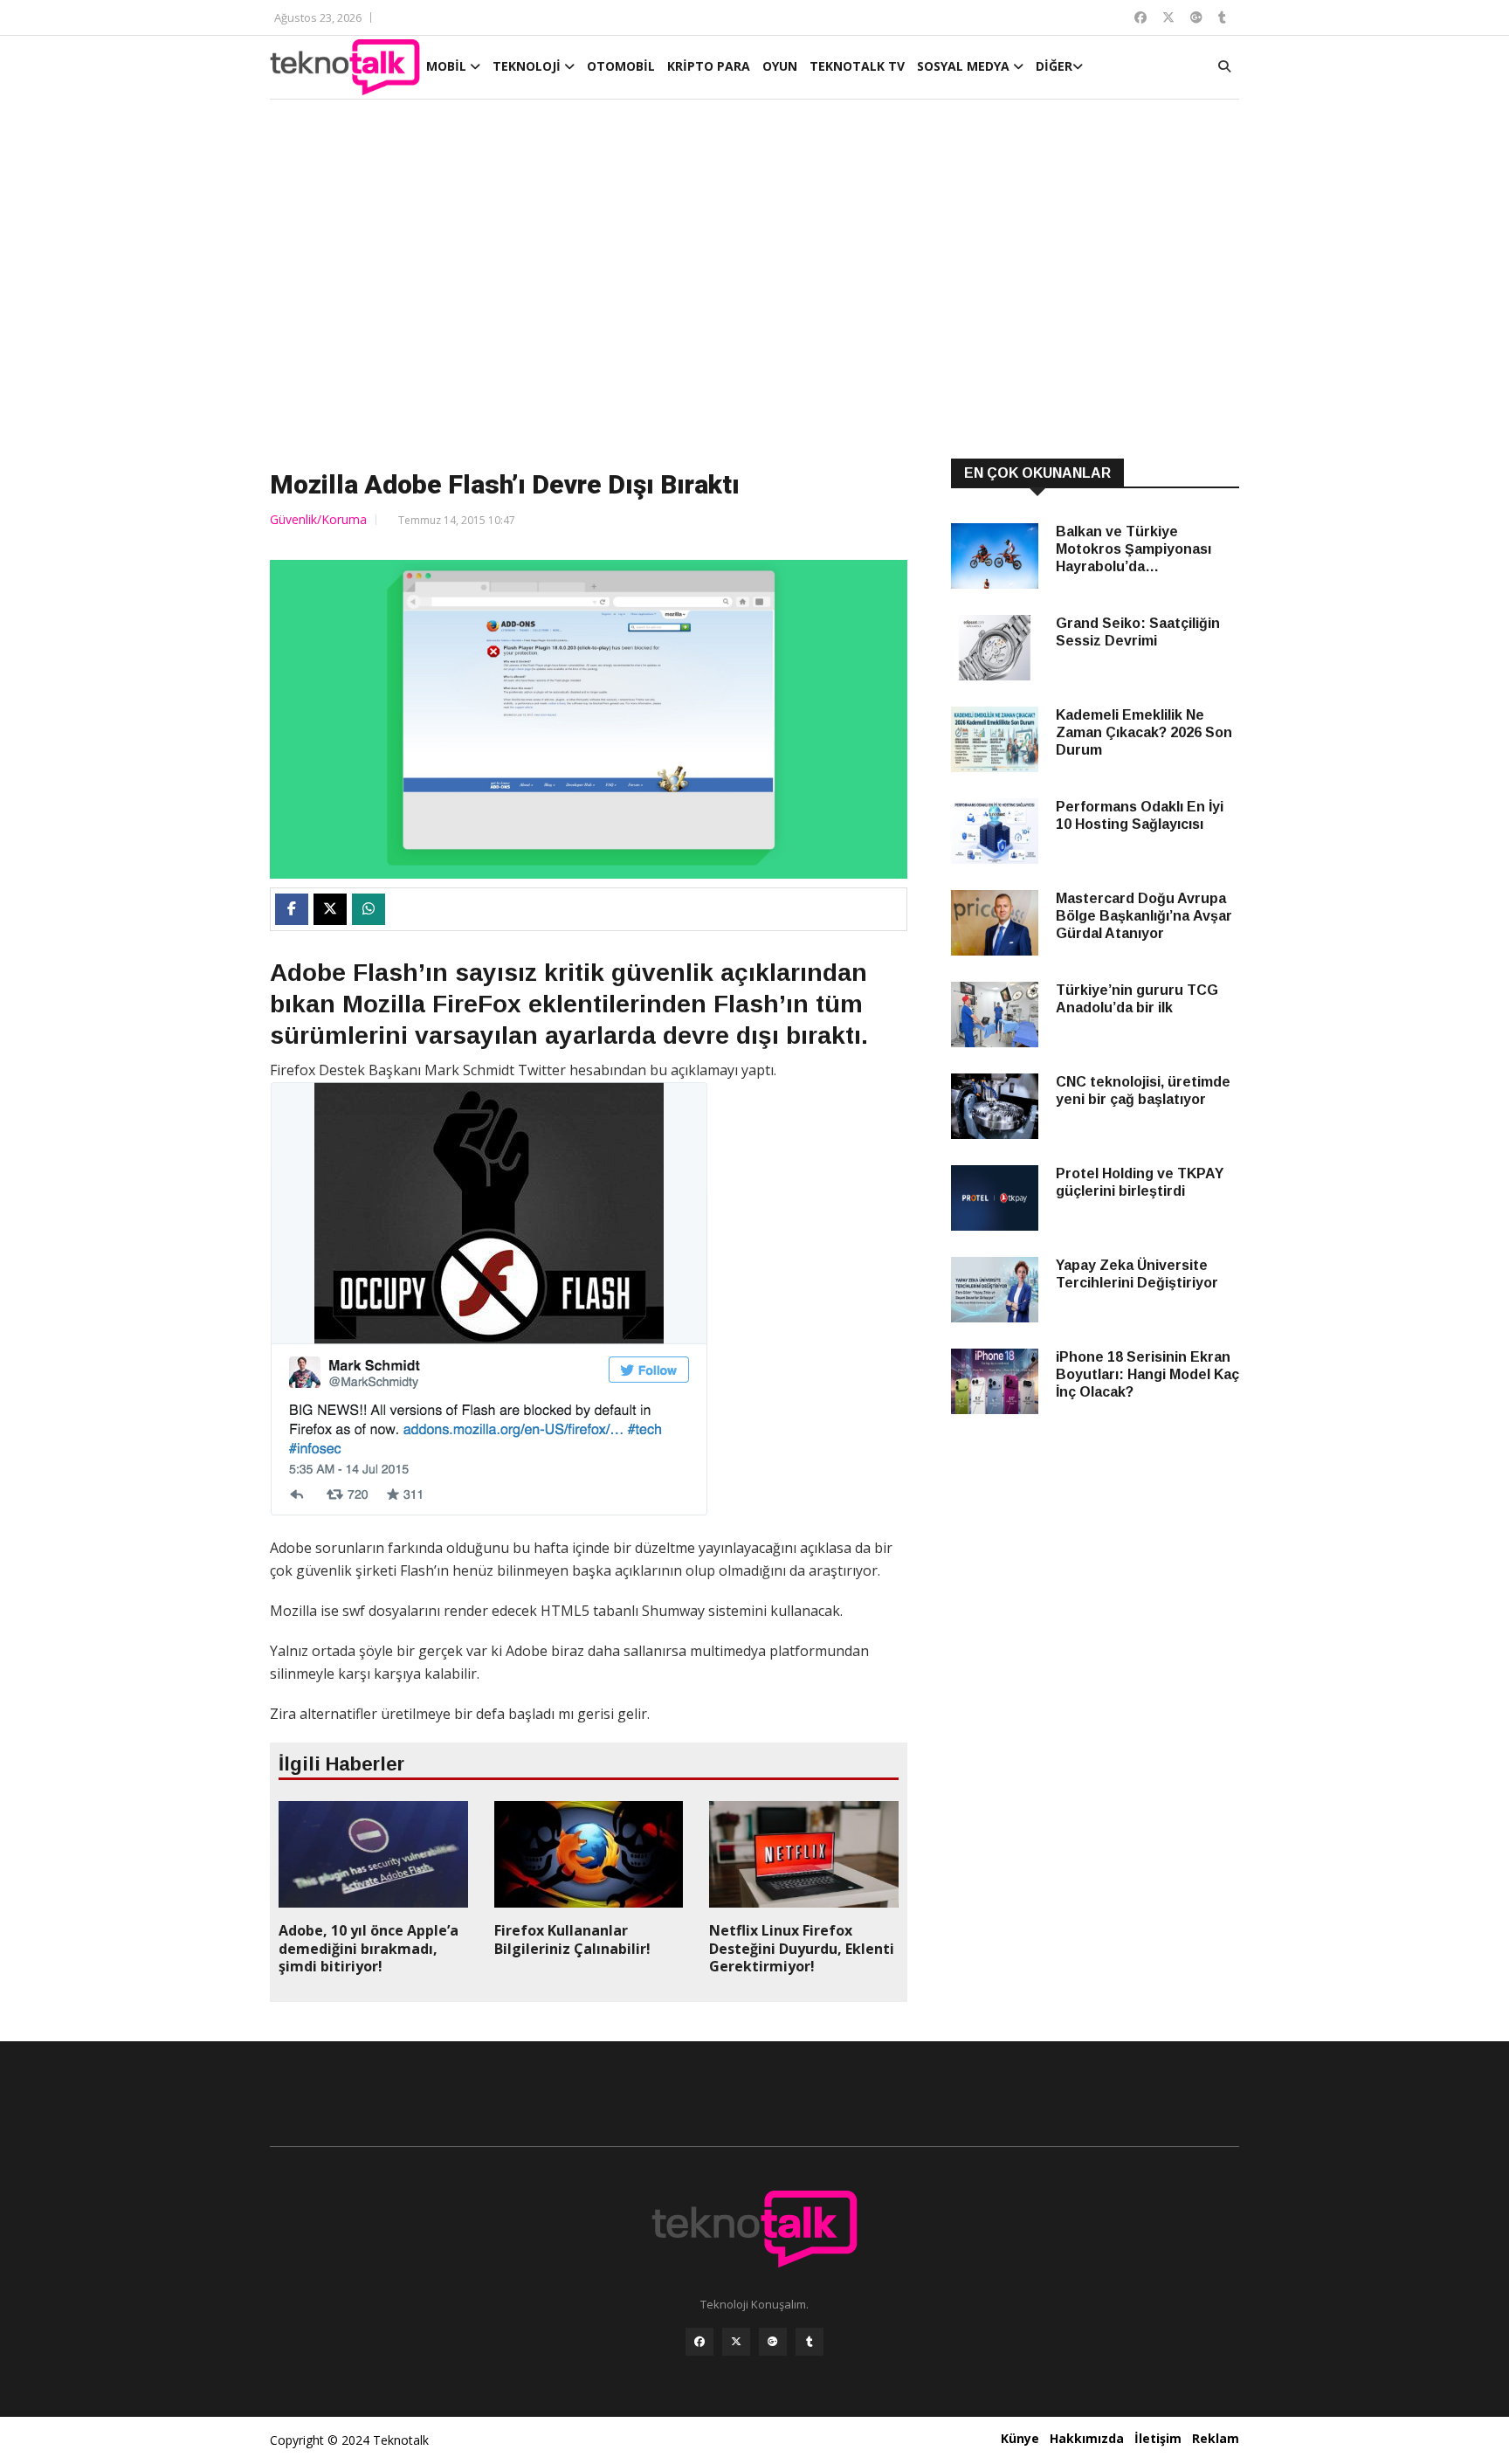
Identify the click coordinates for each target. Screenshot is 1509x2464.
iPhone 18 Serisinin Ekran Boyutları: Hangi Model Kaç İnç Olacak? (1147, 1374)
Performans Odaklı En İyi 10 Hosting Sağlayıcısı (1140, 815)
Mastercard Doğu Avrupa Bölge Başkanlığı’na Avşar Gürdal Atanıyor (1144, 916)
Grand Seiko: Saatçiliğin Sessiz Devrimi (1138, 632)
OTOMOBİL (621, 66)
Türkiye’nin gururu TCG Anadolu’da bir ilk (1137, 999)
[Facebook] (699, 2342)
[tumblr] (810, 2342)
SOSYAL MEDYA (965, 66)
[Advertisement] (754, 281)
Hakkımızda (1087, 2438)
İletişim (1158, 2438)
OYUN (780, 66)
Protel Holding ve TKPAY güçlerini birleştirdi (1140, 1182)
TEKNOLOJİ (528, 66)
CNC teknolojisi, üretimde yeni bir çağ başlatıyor (1143, 1091)
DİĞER (1054, 66)
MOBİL (448, 66)
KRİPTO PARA (709, 66)
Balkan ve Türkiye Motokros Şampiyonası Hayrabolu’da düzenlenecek (1133, 550)
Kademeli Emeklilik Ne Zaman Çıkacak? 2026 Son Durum (1144, 732)
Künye (1020, 2438)
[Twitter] (736, 2342)
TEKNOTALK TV (857, 66)
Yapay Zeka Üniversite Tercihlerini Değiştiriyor (1137, 1274)
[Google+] (773, 2342)
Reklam (1216, 2438)
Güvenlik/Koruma (318, 519)
